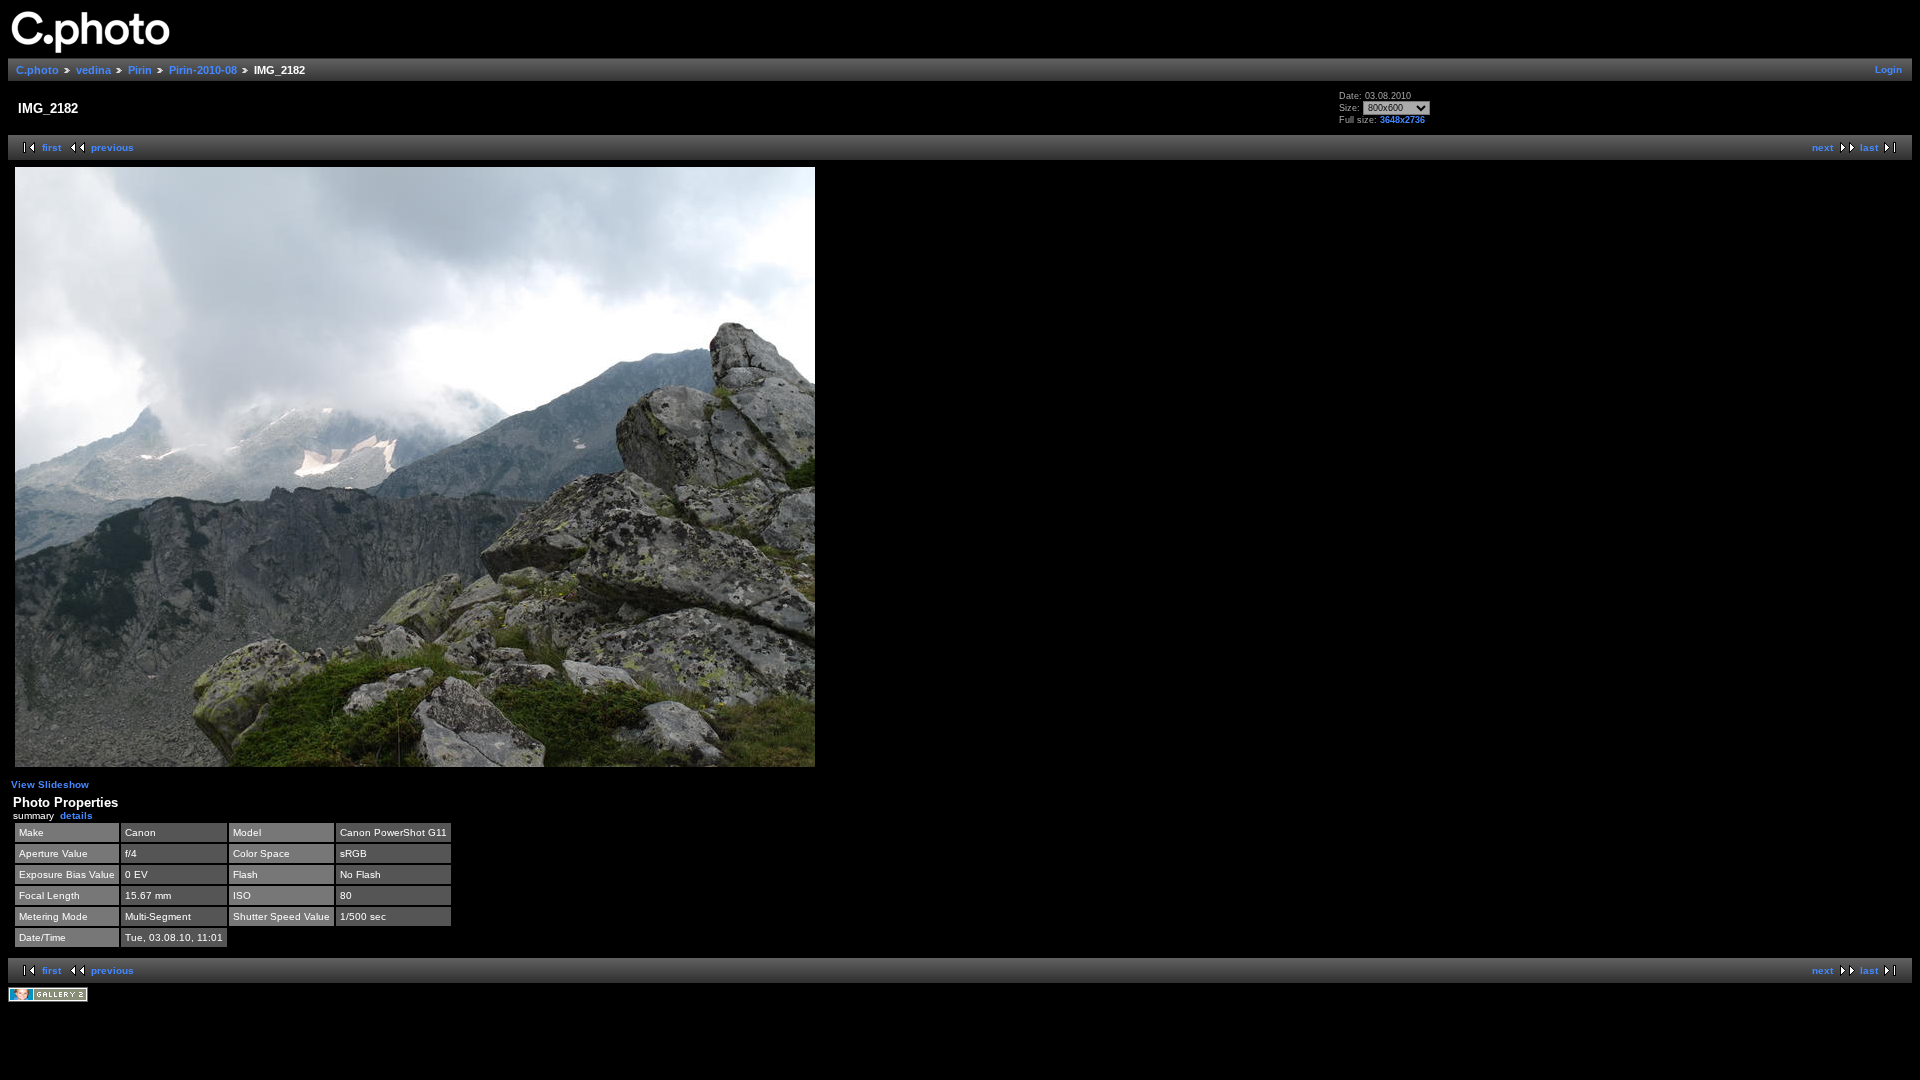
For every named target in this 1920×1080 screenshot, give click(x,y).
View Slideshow (50, 784)
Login (1888, 69)
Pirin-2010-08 (203, 70)
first (51, 147)
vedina (93, 70)
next (1822, 147)
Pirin (140, 70)
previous (112, 147)
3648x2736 (1402, 120)
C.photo (37, 70)
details (76, 815)
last (1869, 147)
